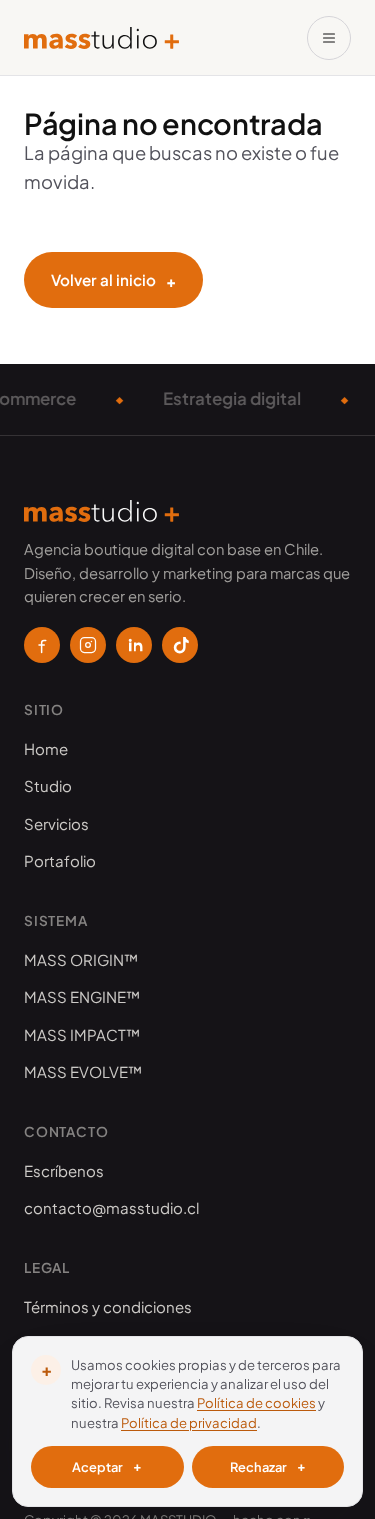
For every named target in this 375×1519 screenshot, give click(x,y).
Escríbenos (64, 1170)
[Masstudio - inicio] (101, 38)
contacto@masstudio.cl (111, 1207)
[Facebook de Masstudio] (42, 645)
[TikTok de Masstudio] (180, 645)
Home (46, 748)
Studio (48, 785)
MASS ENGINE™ (82, 996)
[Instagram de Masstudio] (88, 645)
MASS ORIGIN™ (81, 959)
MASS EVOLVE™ (83, 1071)
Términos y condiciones (108, 1306)
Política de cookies (256, 1402)
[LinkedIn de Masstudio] (134, 645)
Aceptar (107, 1466)
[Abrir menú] (329, 38)
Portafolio (60, 860)
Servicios (56, 823)
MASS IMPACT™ (82, 1034)
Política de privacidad (189, 1422)
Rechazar (268, 1466)
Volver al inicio (113, 280)
